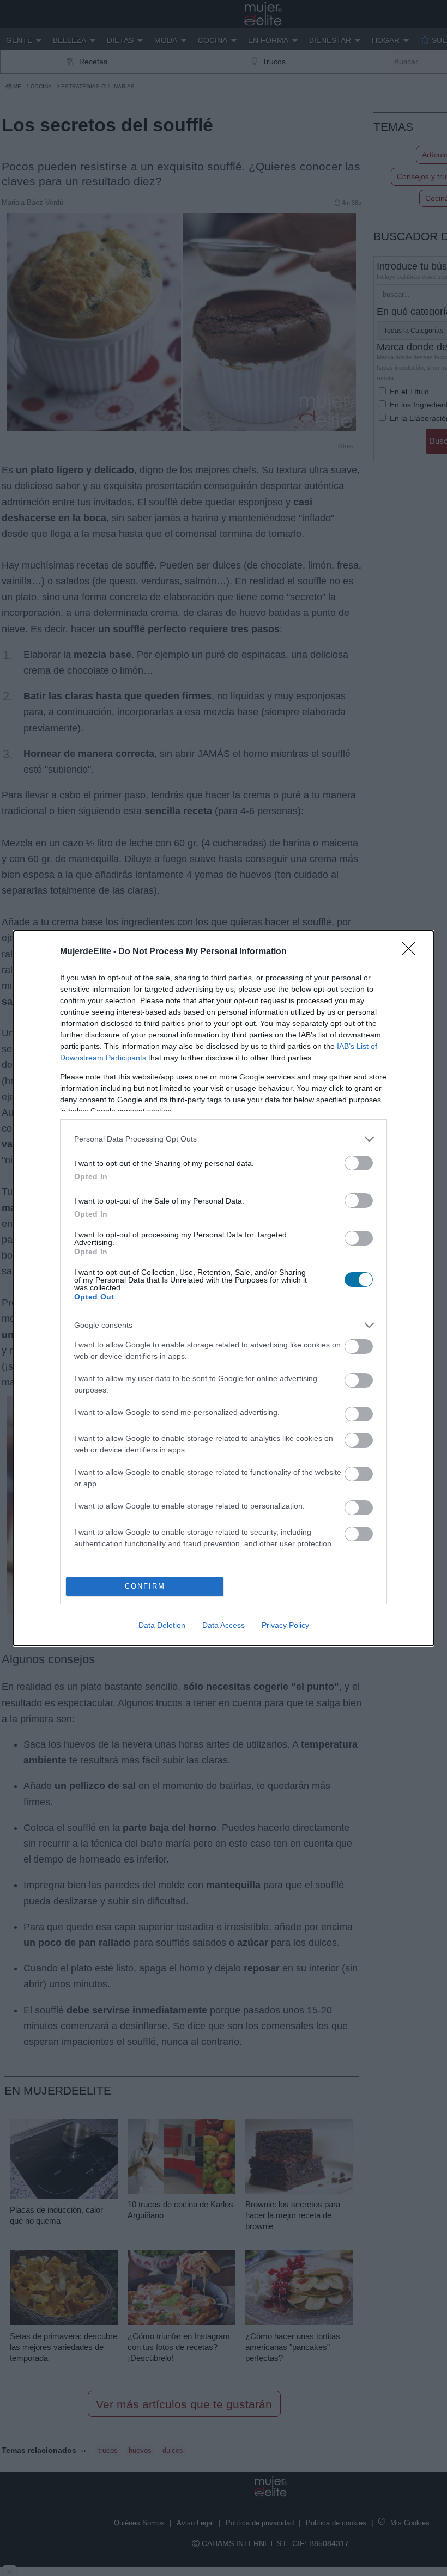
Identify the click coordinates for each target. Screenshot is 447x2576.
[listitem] (224, 1139)
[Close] (412, 952)
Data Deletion (162, 1625)
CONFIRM (145, 1586)
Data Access (224, 1625)
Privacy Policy (285, 1625)
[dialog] (224, 1288)
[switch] (359, 1163)
